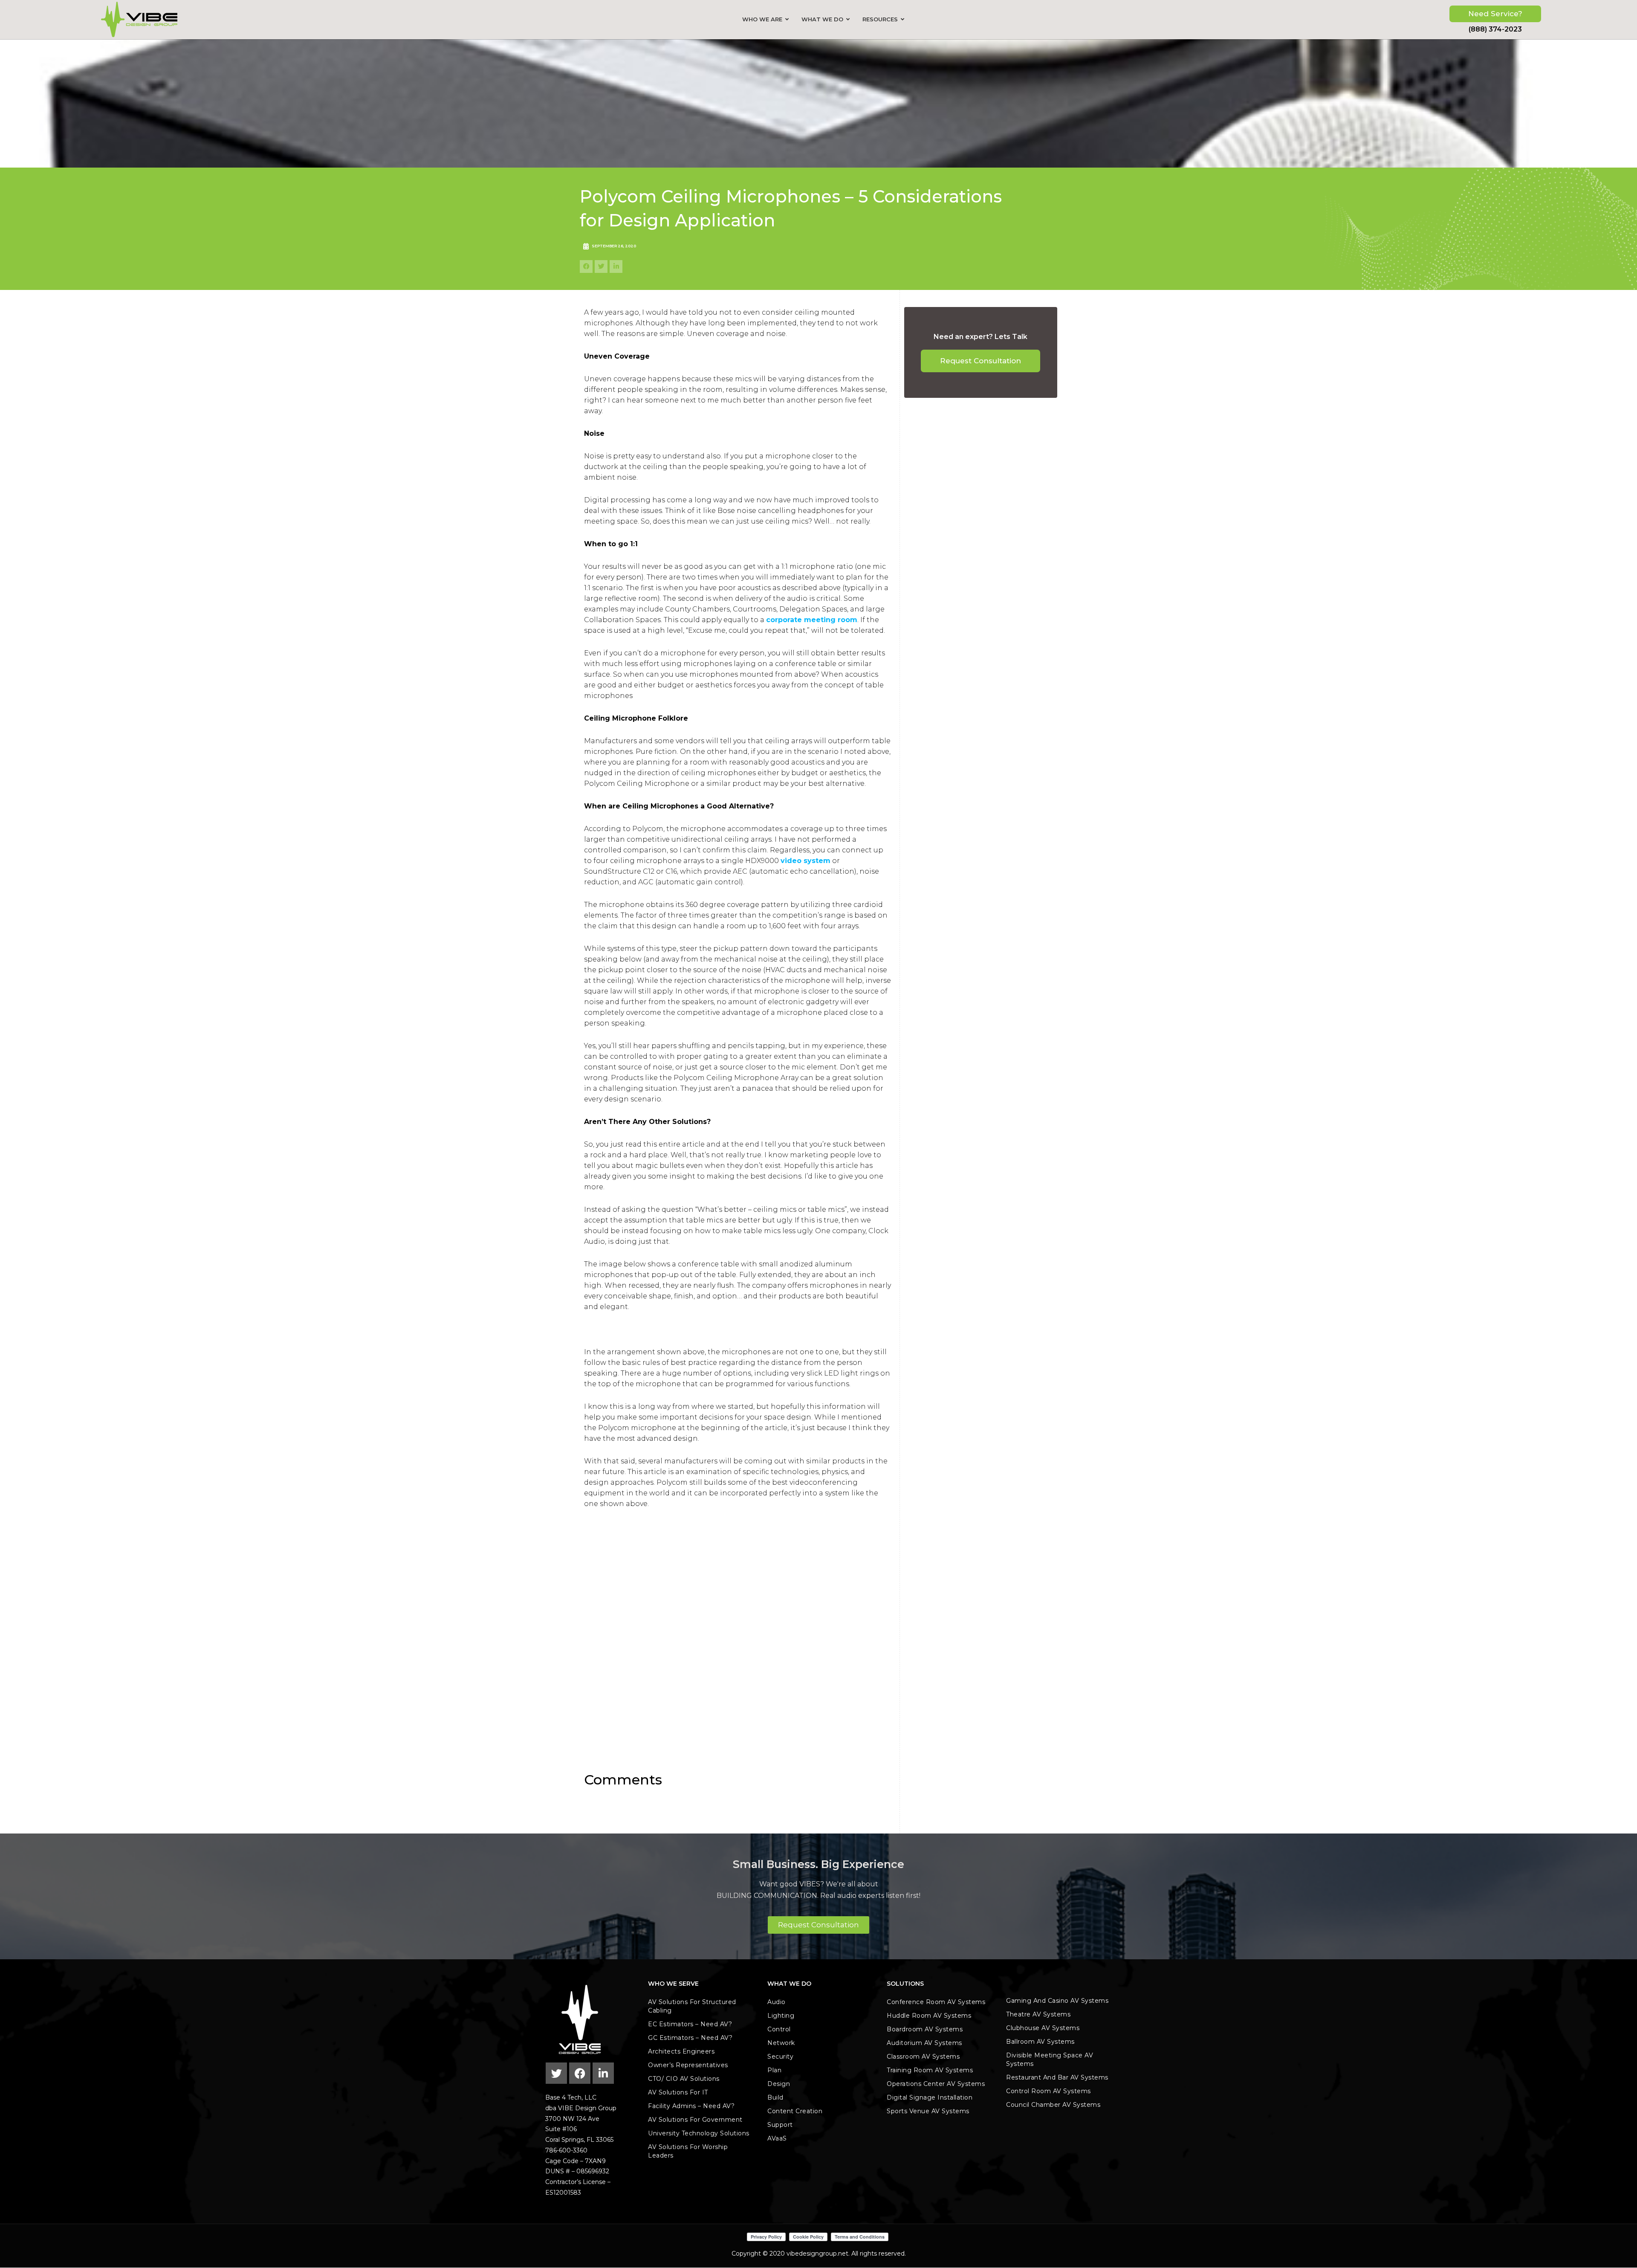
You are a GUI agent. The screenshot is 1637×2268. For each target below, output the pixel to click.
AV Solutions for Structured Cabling (692, 2006)
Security (780, 2057)
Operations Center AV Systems (936, 2084)
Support (780, 2125)
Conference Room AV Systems (936, 2002)
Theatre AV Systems (1038, 2014)
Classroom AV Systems (923, 2057)
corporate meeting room (812, 620)
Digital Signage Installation (930, 2097)
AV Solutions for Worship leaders (688, 2151)
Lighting (781, 2016)
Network (781, 2043)
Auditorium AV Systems (924, 2043)
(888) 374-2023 (1495, 29)
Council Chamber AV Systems (1053, 2105)
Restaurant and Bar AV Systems (1057, 2077)
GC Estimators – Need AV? (690, 2038)
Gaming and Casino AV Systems (1057, 2001)
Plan (774, 2070)
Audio (777, 2002)
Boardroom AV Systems (925, 2029)
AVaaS (777, 2138)
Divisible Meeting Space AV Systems (1050, 2059)
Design (779, 2084)
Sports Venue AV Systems (928, 2111)
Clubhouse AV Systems (1043, 2028)
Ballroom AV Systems (1040, 2042)
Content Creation (795, 2111)
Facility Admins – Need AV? (691, 2106)
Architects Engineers (681, 2051)
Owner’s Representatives (688, 2065)
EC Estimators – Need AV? (690, 2024)
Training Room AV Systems (930, 2070)
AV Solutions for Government (695, 2120)
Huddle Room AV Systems (929, 2016)
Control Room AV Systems (1048, 2091)
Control (779, 2029)
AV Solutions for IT (678, 2092)
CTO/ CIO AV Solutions (684, 2079)
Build (775, 2097)
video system (805, 861)
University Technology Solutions (699, 2133)
